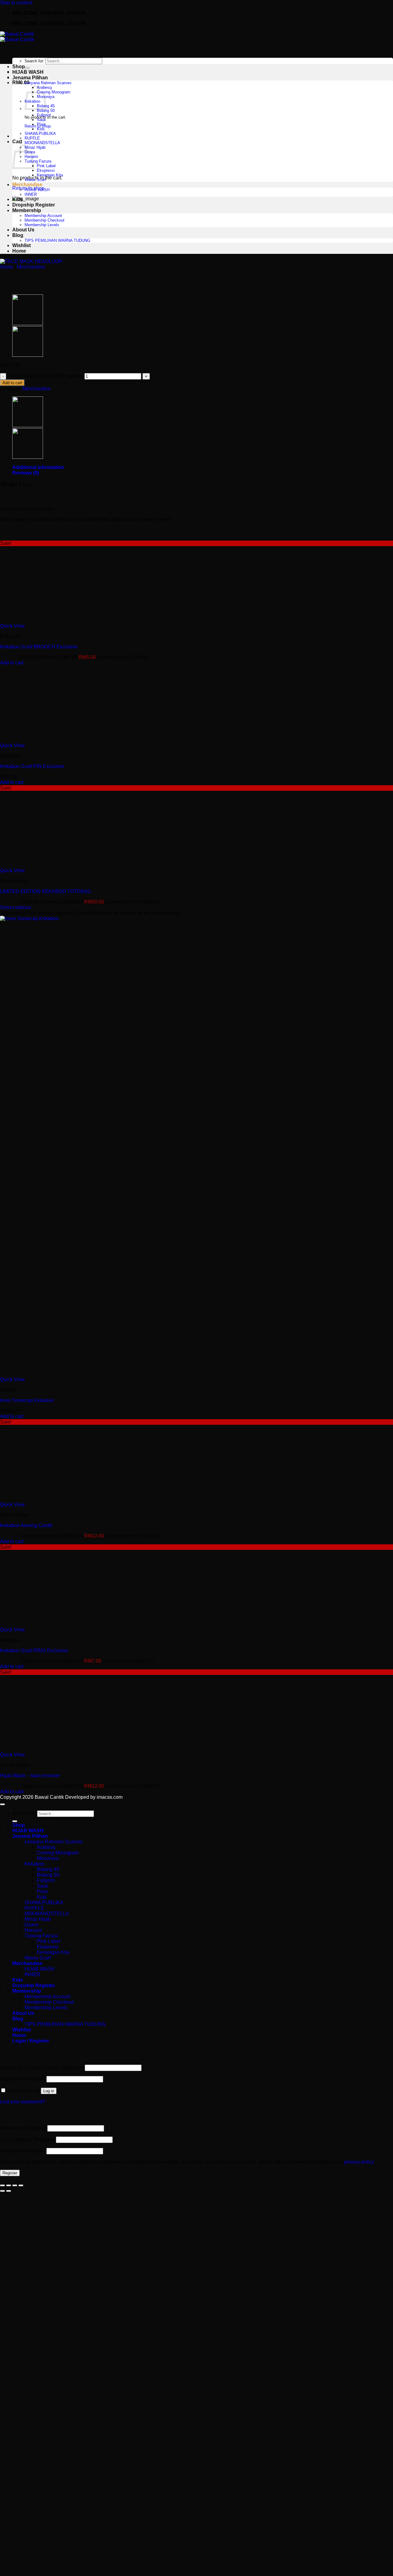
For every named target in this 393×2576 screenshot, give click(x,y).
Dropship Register (34, 205)
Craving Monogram (54, 92)
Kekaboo (34, 1864)
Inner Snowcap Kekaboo (27, 1400)
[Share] (15, 2185)
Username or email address (42, 2068)
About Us (23, 230)
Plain (41, 124)
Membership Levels (42, 225)
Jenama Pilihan (30, 78)
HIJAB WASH (28, 72)
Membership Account (43, 216)
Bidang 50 (46, 110)
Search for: (34, 61)
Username (23, 2128)
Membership (27, 210)
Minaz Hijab (35, 147)
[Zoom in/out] (2, 2185)
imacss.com (110, 1797)
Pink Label (46, 166)
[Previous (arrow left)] (2, 2191)
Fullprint (44, 115)
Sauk (41, 120)
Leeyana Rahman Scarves (48, 83)
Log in (49, 2091)
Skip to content (16, 3)
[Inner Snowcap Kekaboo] (28, 324)
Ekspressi (46, 170)
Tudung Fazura (38, 161)
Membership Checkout (45, 220)
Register (10, 2173)
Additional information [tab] (38, 467)
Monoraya (48, 1858)
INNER (31, 194)
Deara (31, 1925)
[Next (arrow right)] (9, 2191)
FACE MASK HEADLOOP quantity (45, 376)
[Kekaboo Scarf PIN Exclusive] (28, 355)
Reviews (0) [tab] (26, 473)
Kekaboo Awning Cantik (26, 1525)
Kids (41, 129)
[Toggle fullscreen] (9, 2185)
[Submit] (27, 68)
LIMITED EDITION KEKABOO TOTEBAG (45, 891)
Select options (16, 907)
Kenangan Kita (50, 175)
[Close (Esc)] (21, 2185)
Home (19, 251)
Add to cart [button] (12, 663)
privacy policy (359, 2162)
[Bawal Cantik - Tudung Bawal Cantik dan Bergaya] (17, 37)
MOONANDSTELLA (42, 143)
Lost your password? (23, 2102)
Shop (19, 67)
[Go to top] (2, 1804)
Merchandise (27, 185)
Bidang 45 (48, 1869)
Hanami (33, 1930)
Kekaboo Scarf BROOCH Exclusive (39, 647)
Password (23, 2079)
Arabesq (46, 1847)
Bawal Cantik (49, 1797)
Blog (18, 235)
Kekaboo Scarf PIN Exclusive (32, 766)
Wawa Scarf (35, 180)
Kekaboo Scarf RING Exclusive (34, 1650)
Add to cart (12, 383)
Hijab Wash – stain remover (30, 1776)
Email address (27, 2139)
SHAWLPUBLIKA (40, 134)
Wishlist (21, 245)
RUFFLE (32, 138)
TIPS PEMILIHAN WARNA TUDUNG (57, 240)
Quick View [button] (12, 626)
